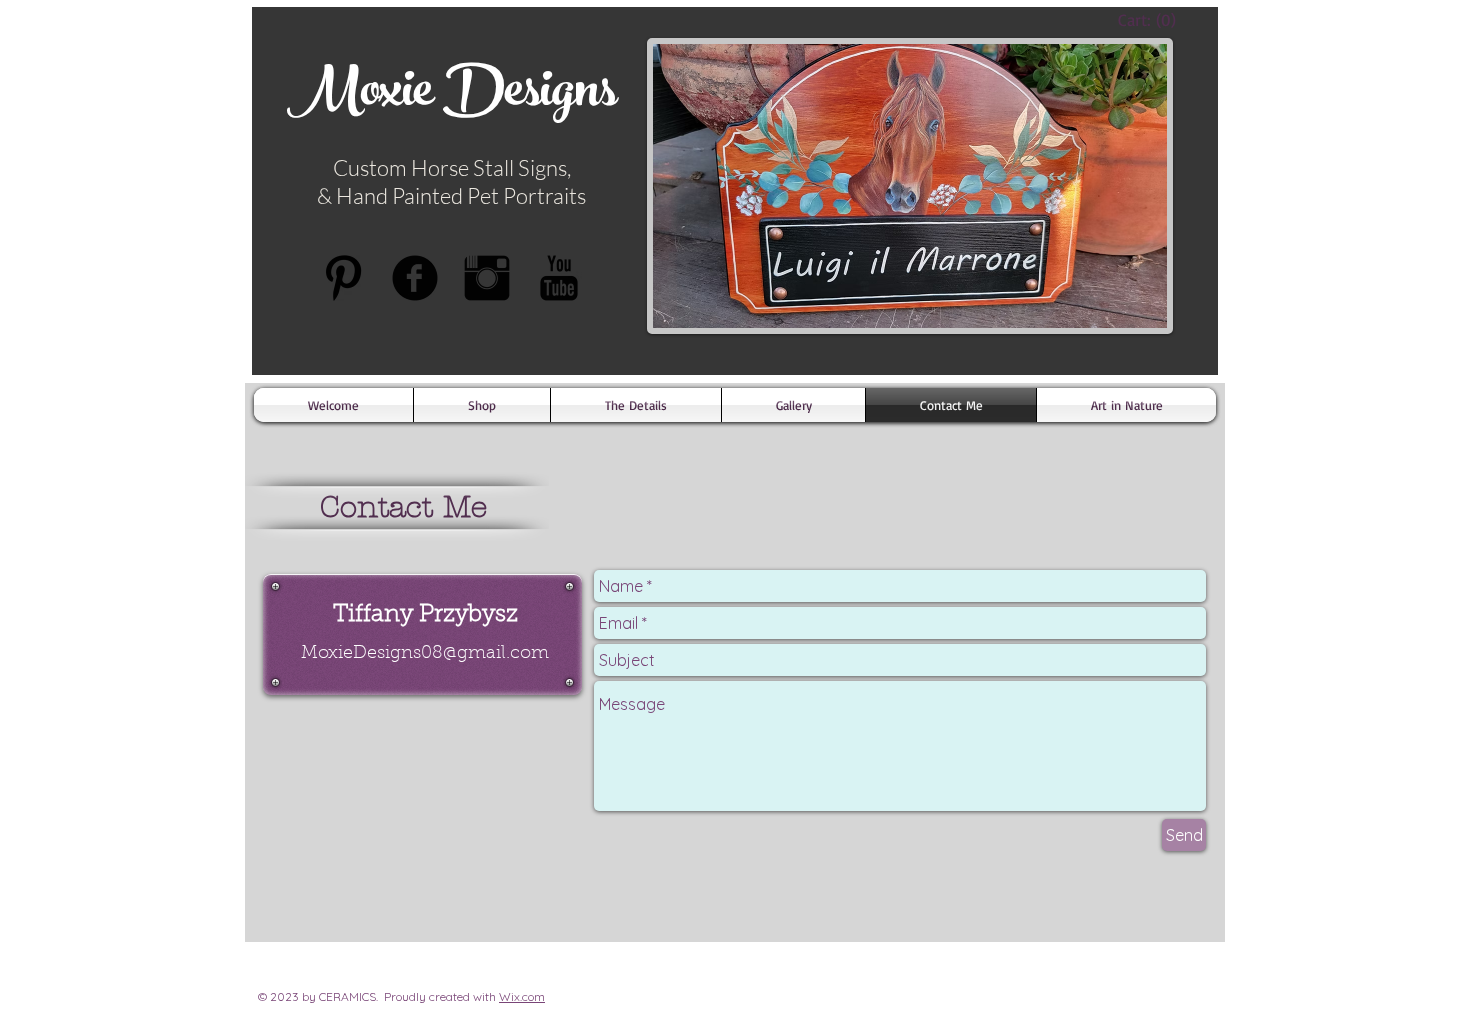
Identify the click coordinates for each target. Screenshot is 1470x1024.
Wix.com (522, 996)
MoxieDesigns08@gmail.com (425, 654)
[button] (636, 405)
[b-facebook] (415, 278)
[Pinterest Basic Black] (343, 278)
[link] (1151, 20)
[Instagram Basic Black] (487, 278)
